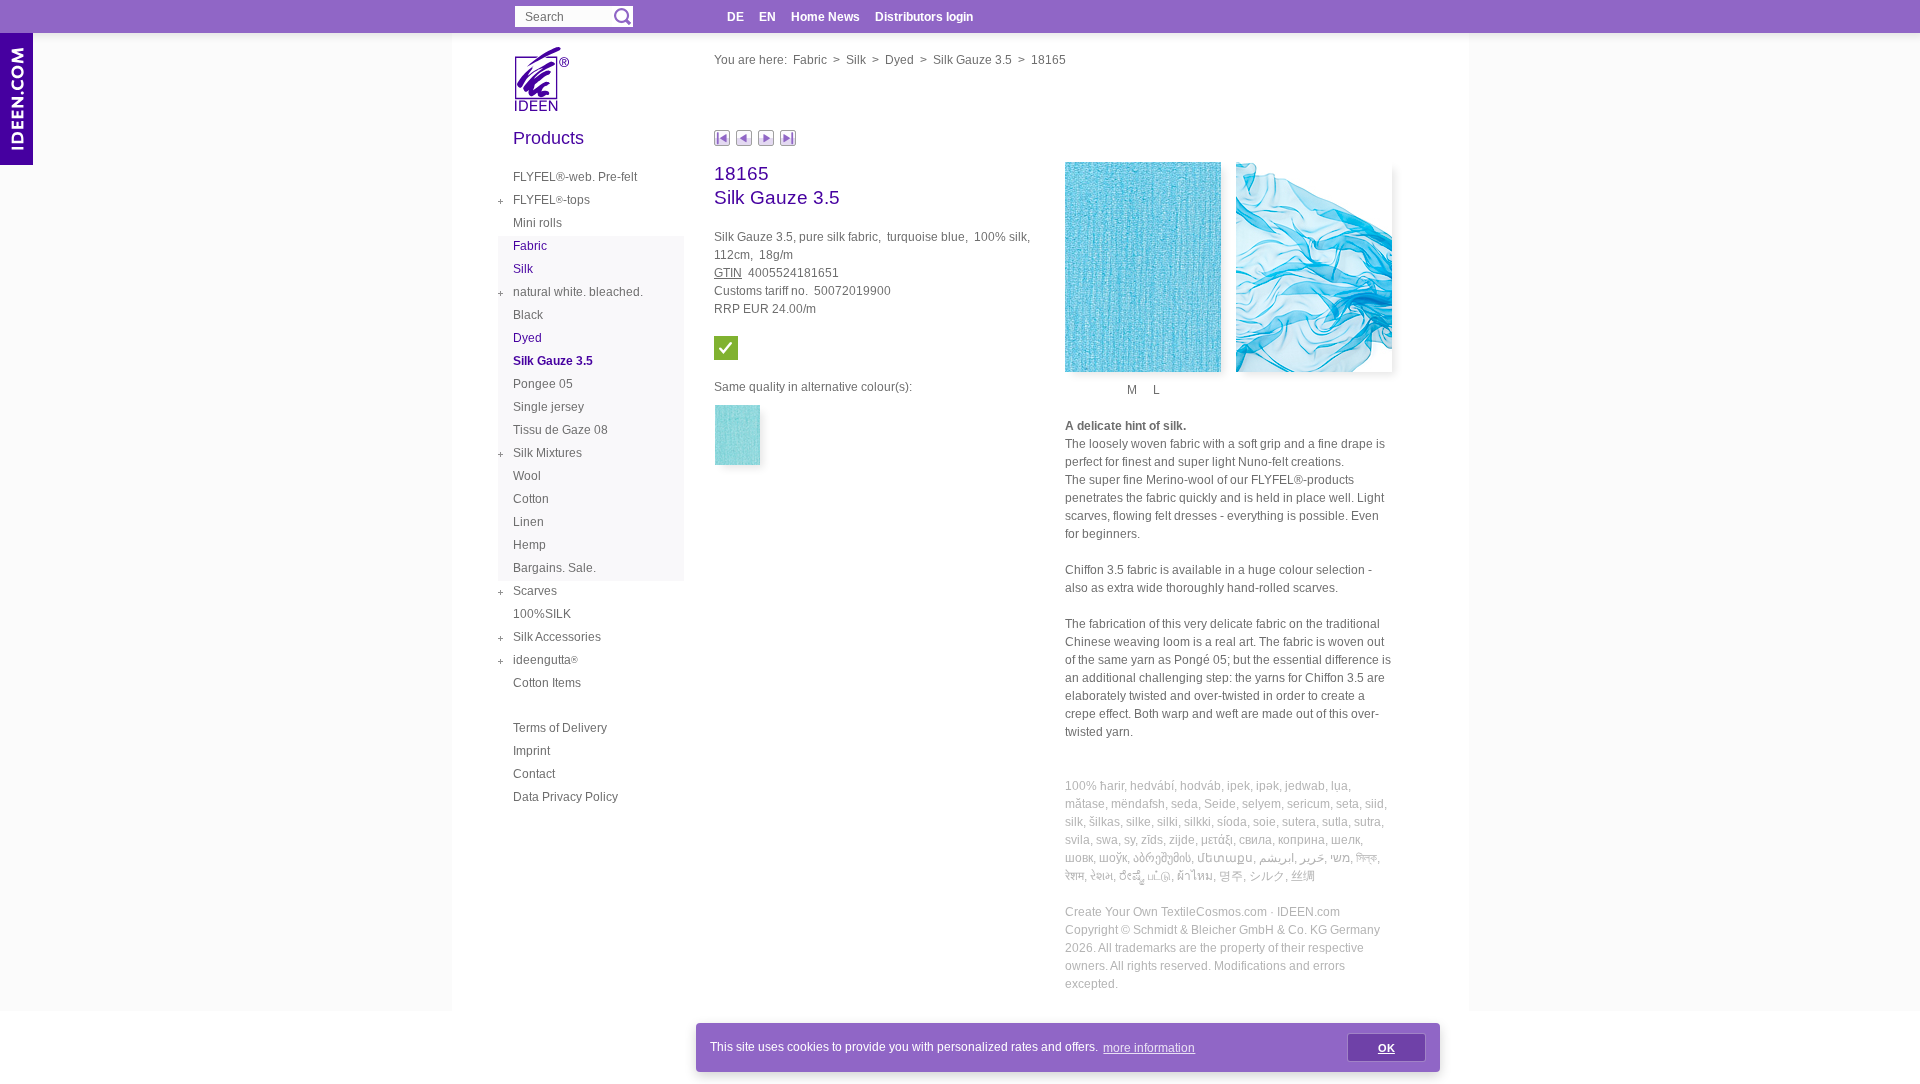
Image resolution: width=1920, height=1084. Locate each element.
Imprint (531, 751)
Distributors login (924, 17)
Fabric (810, 60)
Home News (825, 17)
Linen (528, 522)
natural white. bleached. (578, 292)
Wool (527, 476)
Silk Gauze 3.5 (972, 60)
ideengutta (545, 660)
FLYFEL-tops (551, 200)
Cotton (531, 499)
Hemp (529, 545)
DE (735, 17)
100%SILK (542, 614)
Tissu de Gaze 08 (560, 430)
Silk (856, 60)
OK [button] (1386, 1048)
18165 (1048, 60)
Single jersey (548, 407)
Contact (534, 774)
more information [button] (1149, 1048)
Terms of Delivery (560, 728)
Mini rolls (537, 223)
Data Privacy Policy (565, 797)
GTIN (728, 273)
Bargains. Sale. (554, 568)
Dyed (899, 60)
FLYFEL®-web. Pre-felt (575, 177)
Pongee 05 (543, 384)
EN (767, 17)
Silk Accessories (557, 637)
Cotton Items (547, 683)
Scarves (535, 591)
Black (528, 315)
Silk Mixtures (547, 453)
